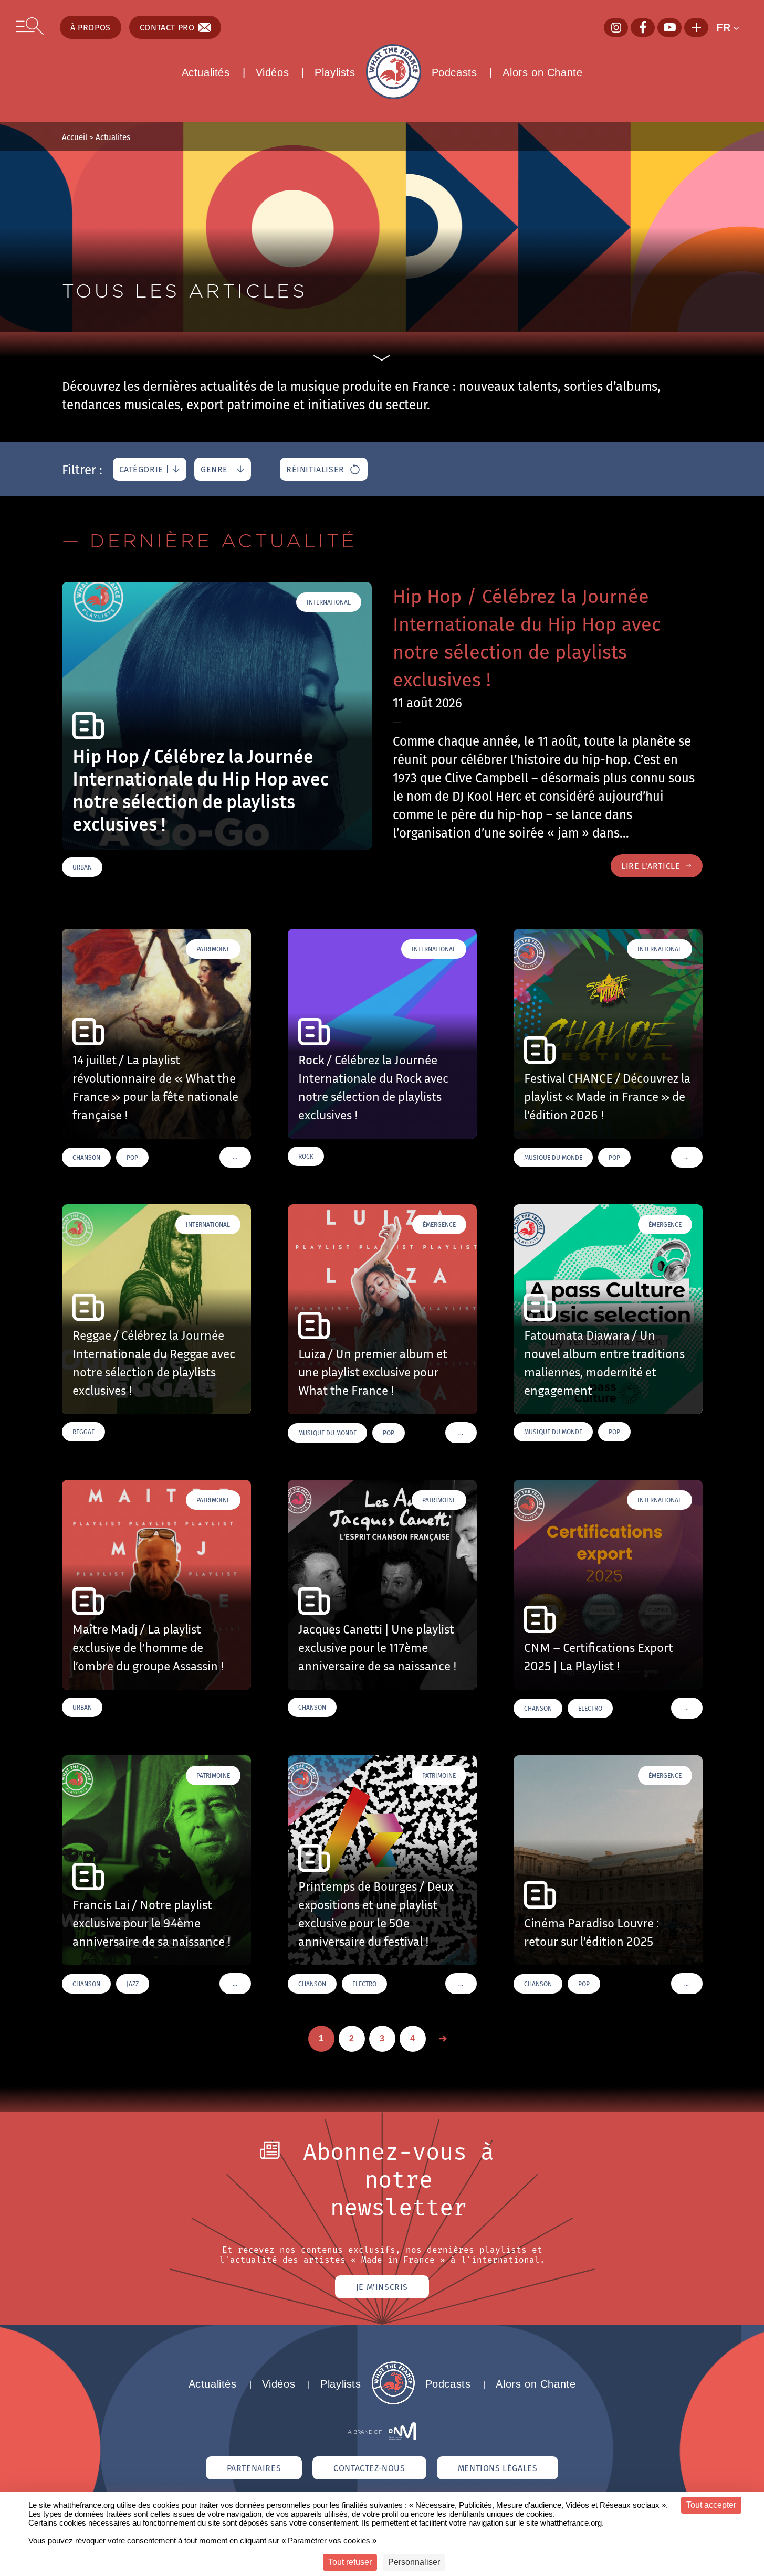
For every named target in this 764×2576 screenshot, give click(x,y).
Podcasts (454, 72)
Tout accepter (711, 2505)
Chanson (86, 1157)
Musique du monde (553, 1157)
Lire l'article (651, 866)
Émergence (439, 1225)
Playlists (335, 72)
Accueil (75, 137)
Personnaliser (414, 2562)
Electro (590, 1708)
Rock (306, 1156)
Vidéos (273, 72)
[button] (732, 27)
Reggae (83, 1432)
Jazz (133, 1984)
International (329, 602)
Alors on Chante (542, 72)
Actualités (206, 72)
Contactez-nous (369, 2468)
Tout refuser (350, 2562)
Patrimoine (213, 949)
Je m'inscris (382, 2287)
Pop (132, 1157)
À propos (91, 27)
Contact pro (167, 27)
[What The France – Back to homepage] (393, 2402)
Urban (82, 867)
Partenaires (254, 2468)
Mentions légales (498, 2468)
